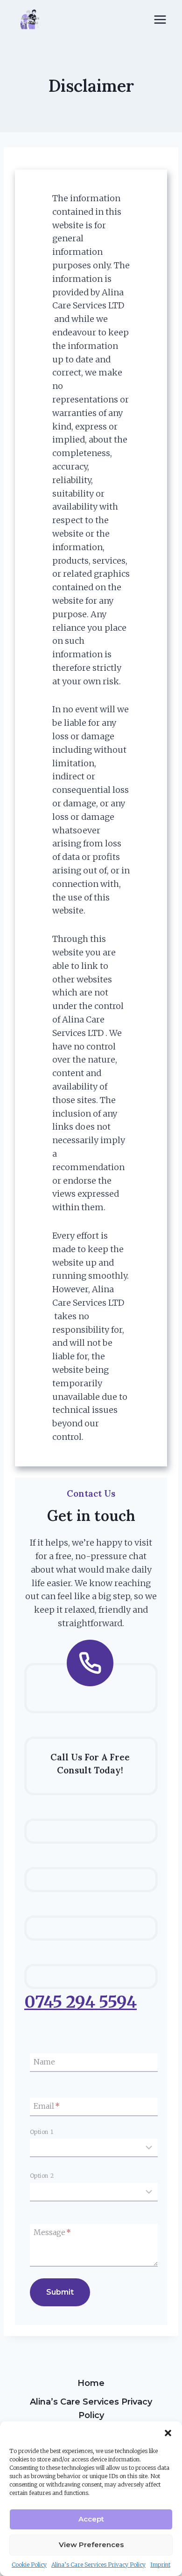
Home (91, 2383)
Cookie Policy (29, 2565)
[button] (168, 2433)
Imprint (160, 2565)
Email (47, 2106)
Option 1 (42, 2132)
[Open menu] (160, 19)
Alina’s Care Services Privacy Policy (98, 2565)
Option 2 (42, 2176)
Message (52, 2233)
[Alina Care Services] (30, 20)
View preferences (91, 2545)
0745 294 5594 (80, 2002)
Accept (91, 2519)
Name (44, 2062)
